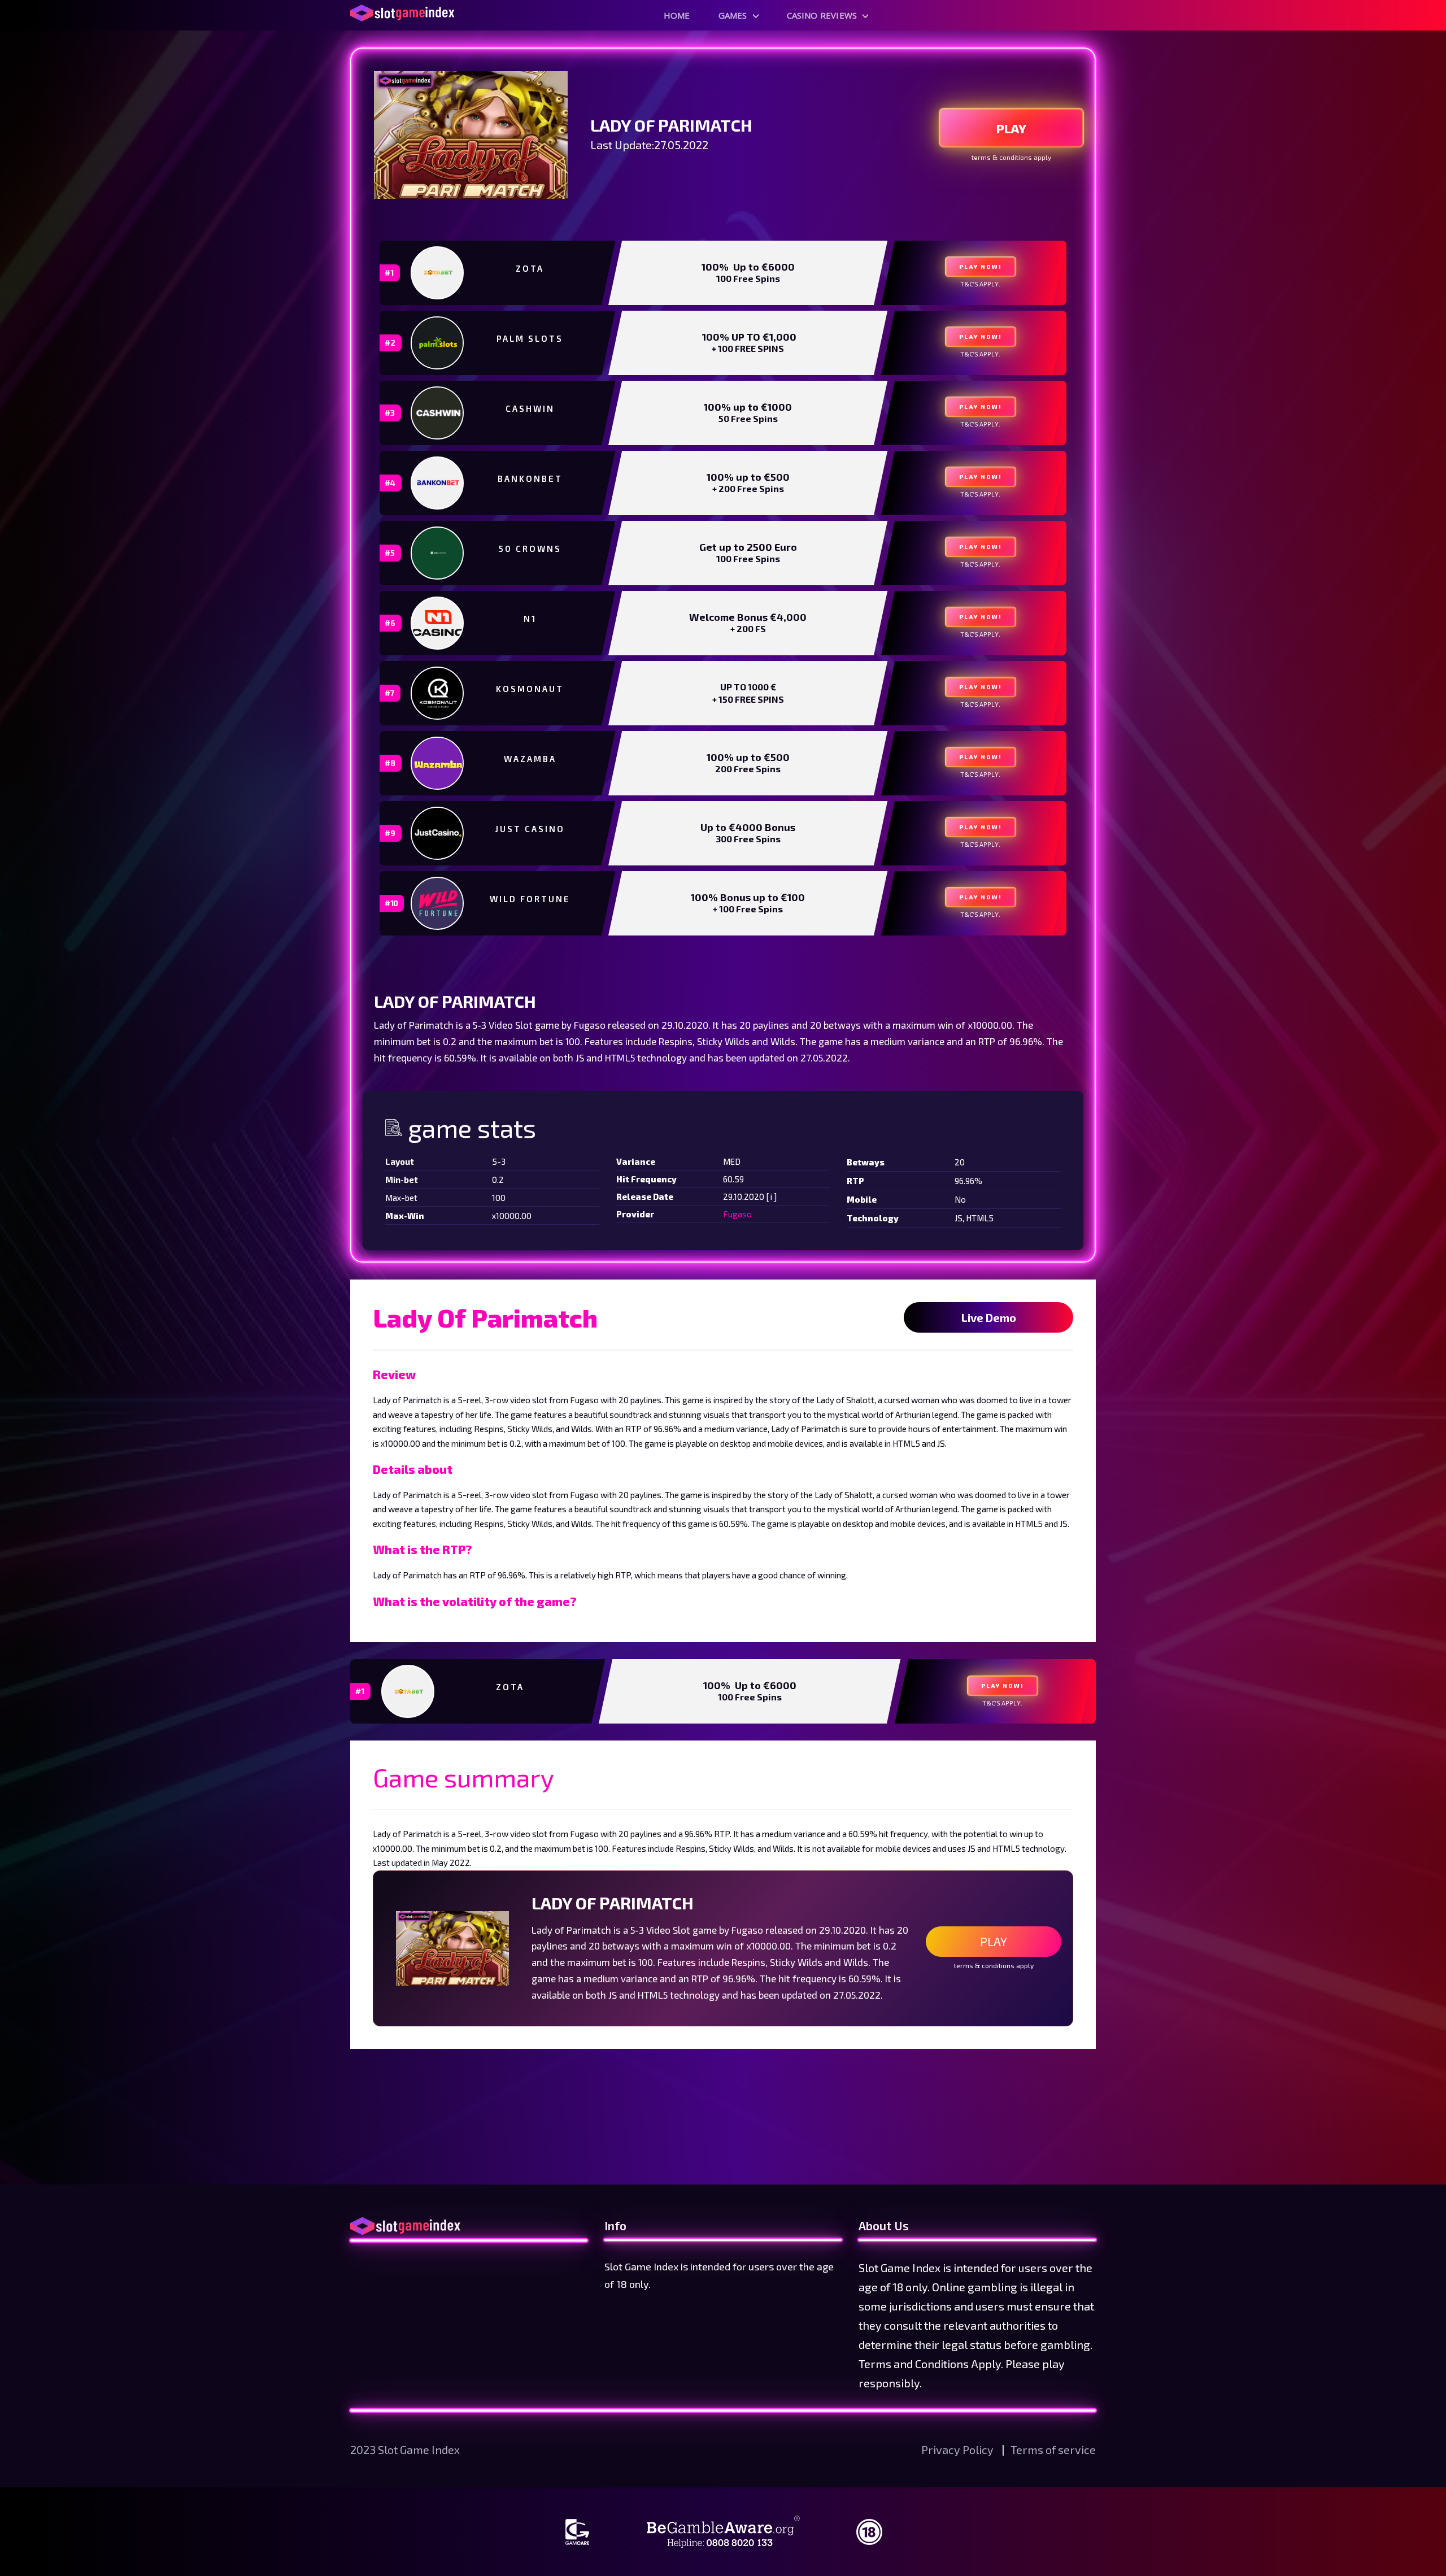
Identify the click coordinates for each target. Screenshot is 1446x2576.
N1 (530, 619)
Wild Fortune (530, 899)
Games (733, 15)
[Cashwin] (438, 413)
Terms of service (1053, 2449)
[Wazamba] (438, 763)
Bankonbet (530, 478)
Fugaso (737, 1214)
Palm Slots (530, 338)
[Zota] (438, 273)
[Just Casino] (438, 833)
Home (677, 15)
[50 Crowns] (438, 553)
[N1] (438, 623)
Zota (530, 268)
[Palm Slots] (438, 343)
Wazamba (530, 759)
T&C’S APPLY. (980, 284)
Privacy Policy (959, 2449)
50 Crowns (530, 549)
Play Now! (981, 267)
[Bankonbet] (438, 483)
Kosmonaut (530, 689)
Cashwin (530, 408)
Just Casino (530, 829)
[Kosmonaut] (438, 693)
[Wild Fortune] (438, 903)
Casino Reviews (822, 15)
